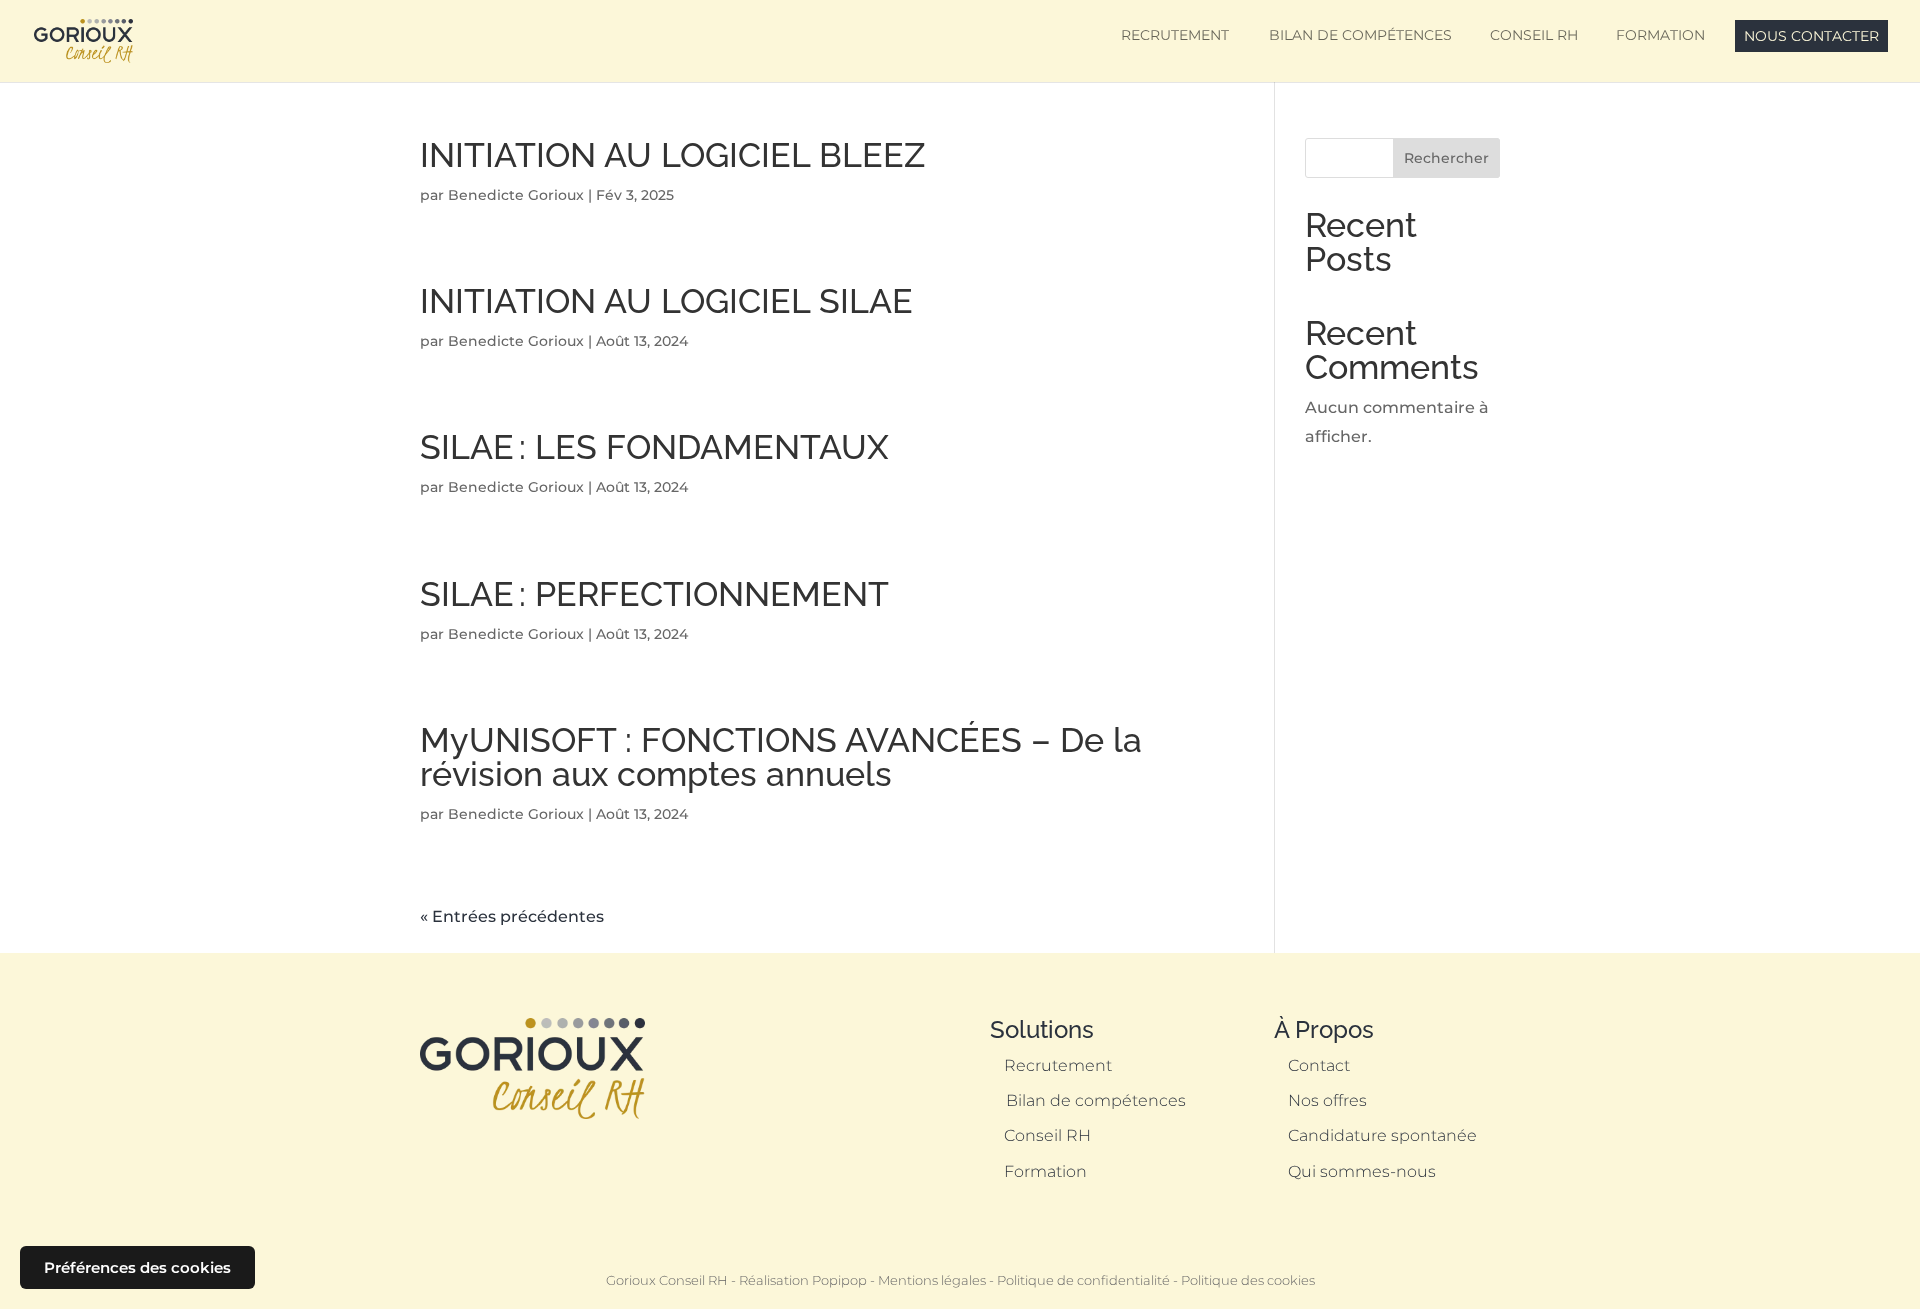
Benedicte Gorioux (516, 195)
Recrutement (1175, 35)
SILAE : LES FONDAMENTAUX (654, 447)
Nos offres (1327, 1100)
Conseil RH (1534, 35)
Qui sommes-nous (1362, 1171)
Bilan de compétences (1359, 35)
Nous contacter (1811, 36)
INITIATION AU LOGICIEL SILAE (666, 301)
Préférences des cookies (137, 1267)
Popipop (839, 1280)
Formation (1660, 35)
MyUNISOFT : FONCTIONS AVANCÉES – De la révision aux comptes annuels (781, 757)
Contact (1319, 1065)
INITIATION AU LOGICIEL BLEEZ (672, 155)
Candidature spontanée (1382, 1135)
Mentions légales (932, 1280)
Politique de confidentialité (1083, 1280)
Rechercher (1446, 158)
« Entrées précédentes (512, 916)
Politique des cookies (1248, 1280)
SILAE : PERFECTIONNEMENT (654, 594)
